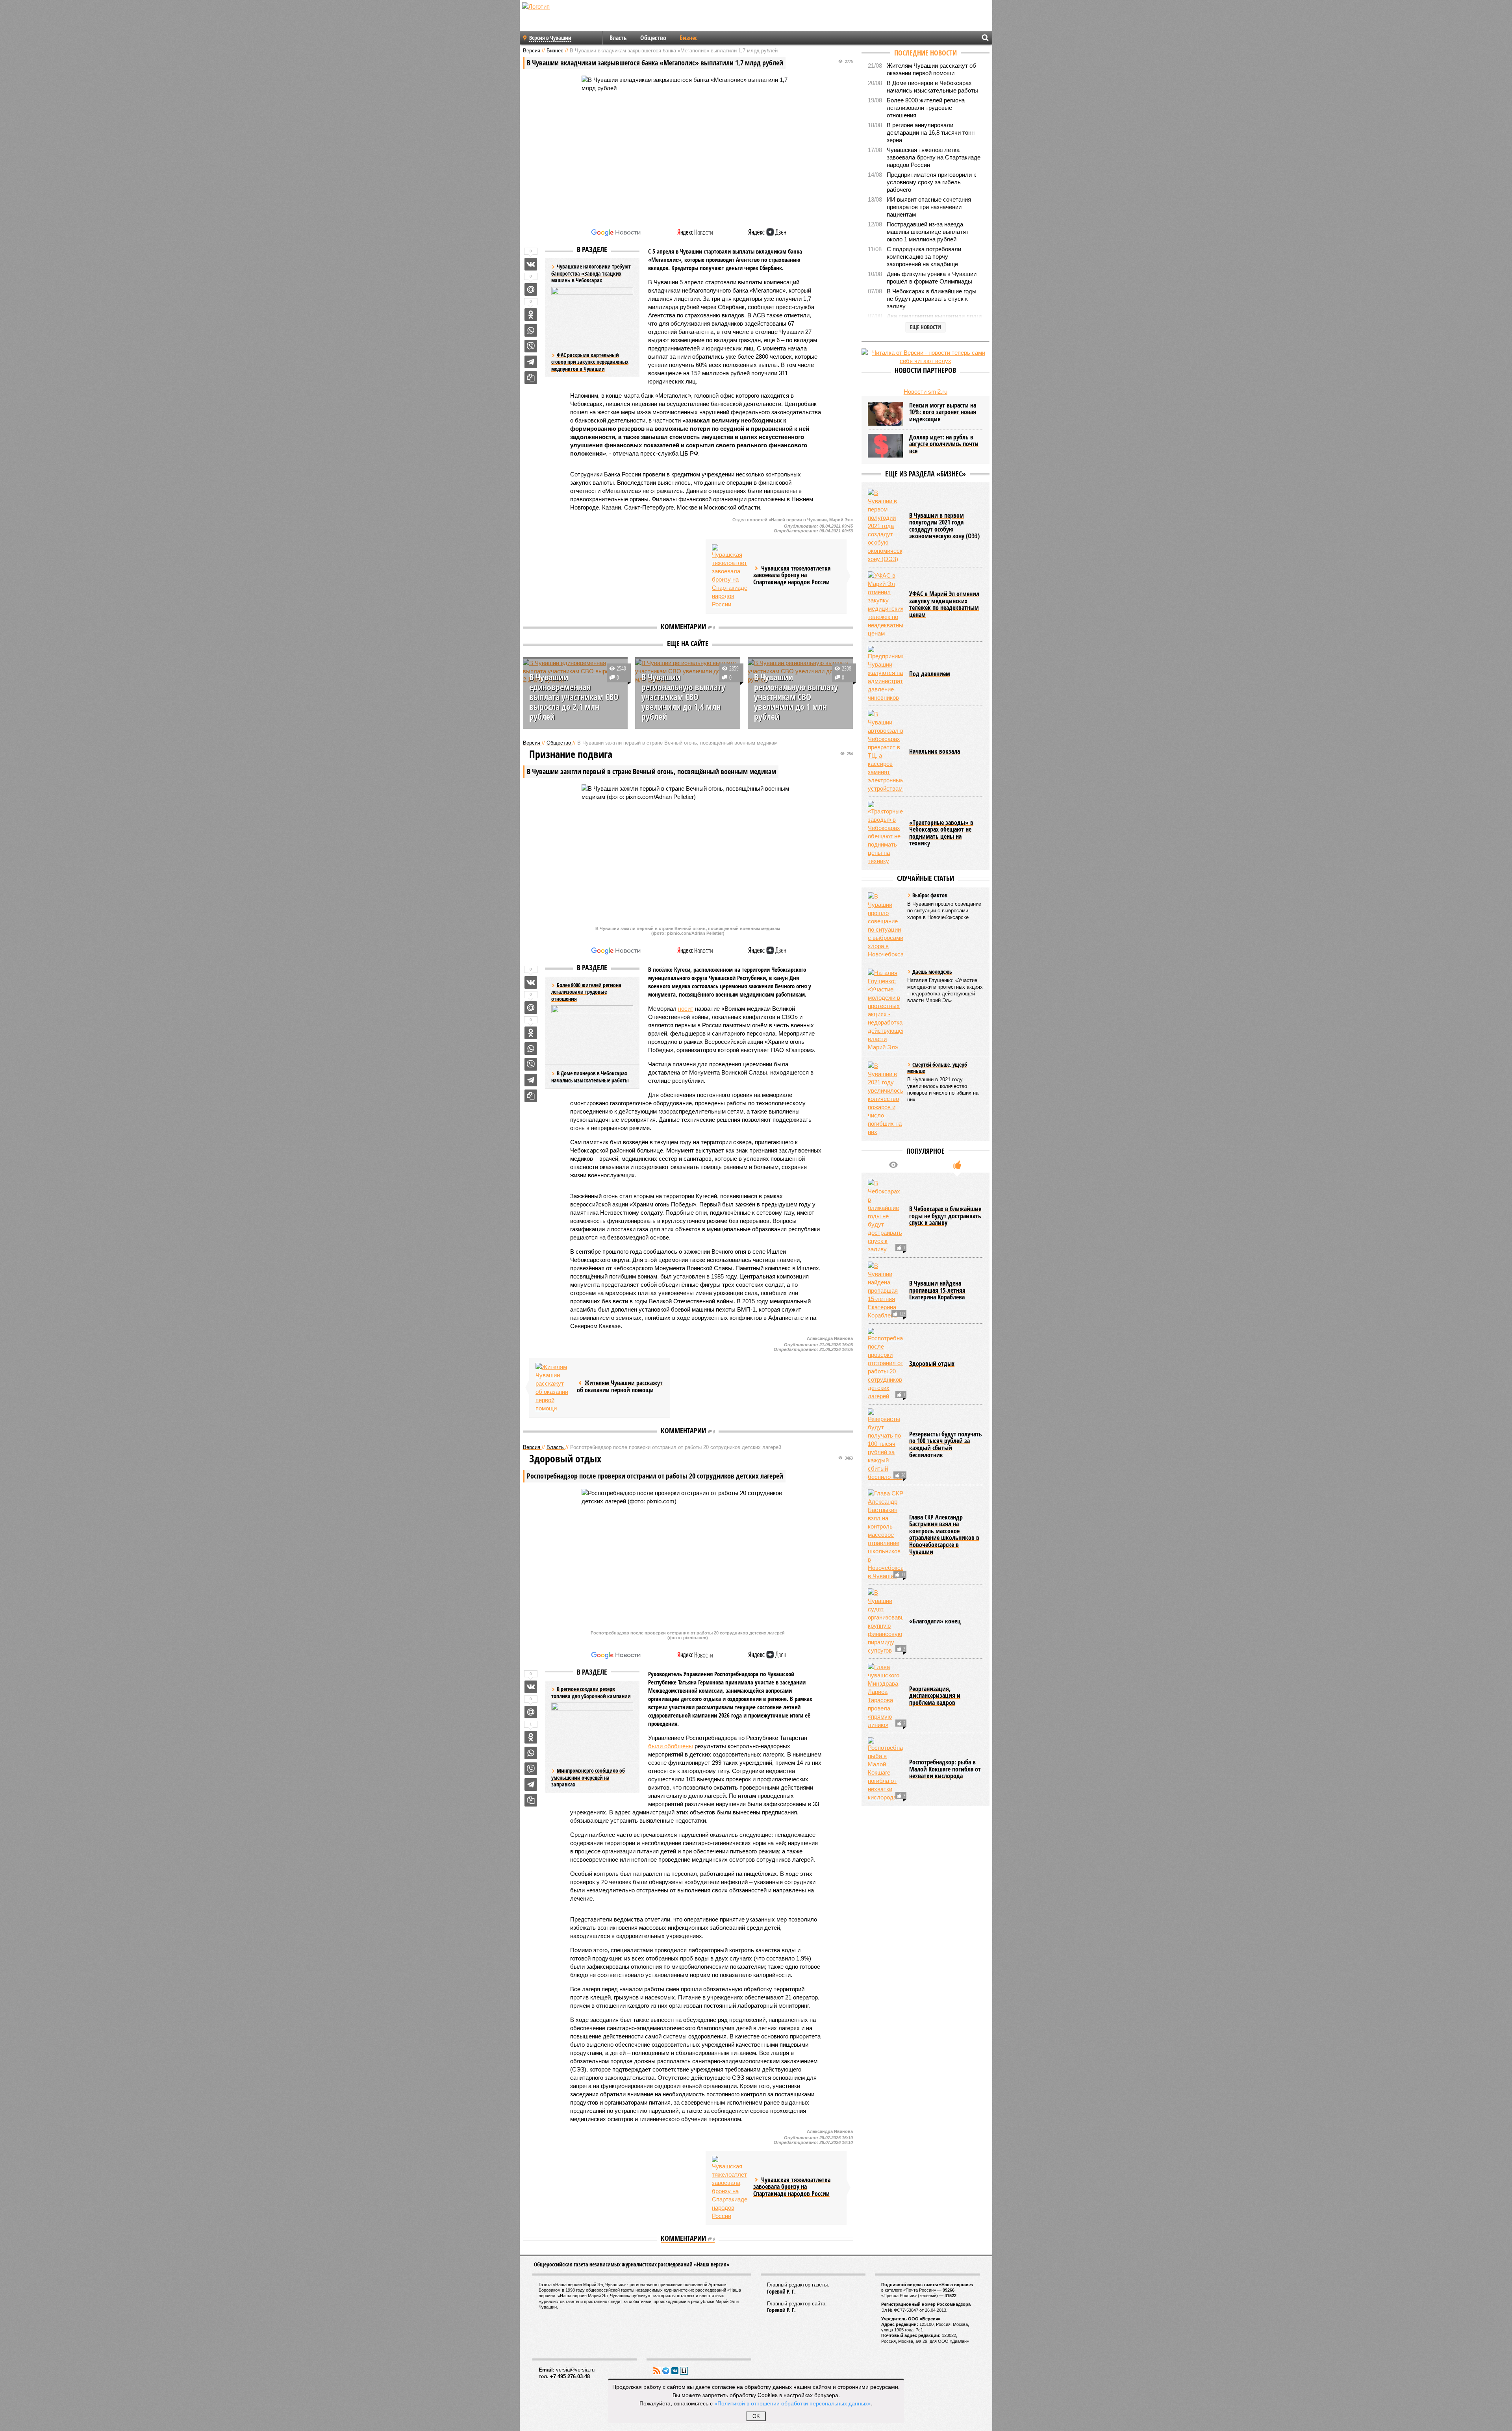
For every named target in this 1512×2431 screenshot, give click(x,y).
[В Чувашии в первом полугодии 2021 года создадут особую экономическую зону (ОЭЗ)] (886, 526)
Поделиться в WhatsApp (531, 330)
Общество (653, 38)
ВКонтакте (675, 2371)
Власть (618, 38)
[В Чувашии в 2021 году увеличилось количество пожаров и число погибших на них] (886, 1099)
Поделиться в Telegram (531, 362)
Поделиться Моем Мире (531, 289)
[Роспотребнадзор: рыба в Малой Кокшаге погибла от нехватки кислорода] (886, 1769)
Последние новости (926, 53)
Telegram (666, 2371)
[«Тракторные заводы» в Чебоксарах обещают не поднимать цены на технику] (886, 833)
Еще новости (926, 327)
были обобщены (671, 1746)
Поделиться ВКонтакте (531, 264)
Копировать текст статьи (531, 378)
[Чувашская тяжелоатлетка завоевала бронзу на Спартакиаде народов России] (730, 576)
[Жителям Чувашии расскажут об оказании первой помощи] (553, 1388)
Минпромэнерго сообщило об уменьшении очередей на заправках (588, 1777)
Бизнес (688, 38)
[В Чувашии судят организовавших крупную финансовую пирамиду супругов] (886, 1621)
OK (756, 2416)
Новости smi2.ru (926, 392)
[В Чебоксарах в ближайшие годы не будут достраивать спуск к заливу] (886, 1216)
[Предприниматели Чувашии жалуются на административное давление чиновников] (886, 674)
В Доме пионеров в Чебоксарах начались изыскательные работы (590, 1077)
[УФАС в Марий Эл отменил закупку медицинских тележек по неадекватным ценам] (886, 604)
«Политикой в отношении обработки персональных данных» (793, 2403)
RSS (657, 2371)
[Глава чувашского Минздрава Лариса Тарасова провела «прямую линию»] (886, 1696)
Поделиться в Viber (531, 346)
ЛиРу (684, 2371)
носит (686, 1009)
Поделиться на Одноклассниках (531, 315)
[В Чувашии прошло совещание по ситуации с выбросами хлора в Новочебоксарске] (886, 925)
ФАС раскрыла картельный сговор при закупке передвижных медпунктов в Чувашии (590, 362)
